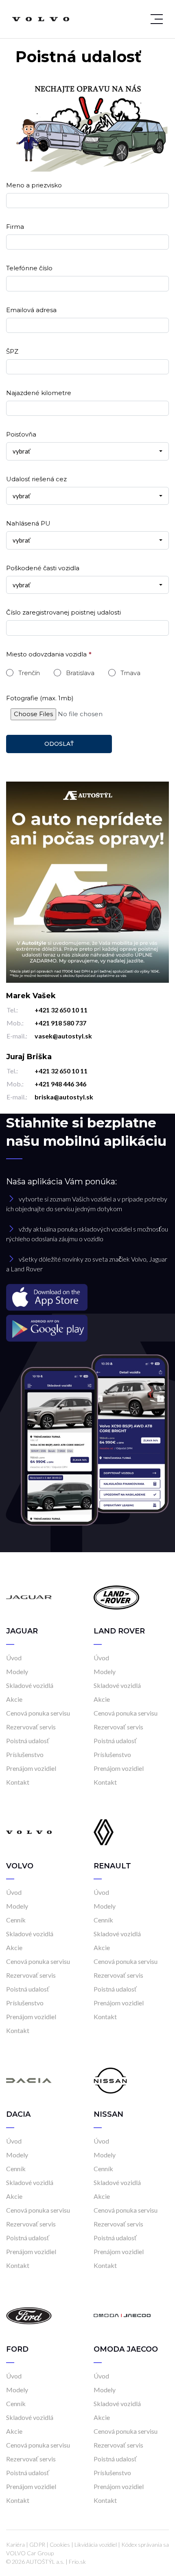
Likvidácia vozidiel (96, 2545)
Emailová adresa (31, 310)
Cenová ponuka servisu (38, 1713)
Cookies (60, 2545)
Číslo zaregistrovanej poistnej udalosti (63, 612)
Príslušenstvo (25, 1754)
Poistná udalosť (28, 1741)
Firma (15, 227)
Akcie (14, 1699)
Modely (17, 1671)
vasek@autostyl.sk (63, 1036)
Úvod (14, 1658)
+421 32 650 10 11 (61, 1010)
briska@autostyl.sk (64, 1097)
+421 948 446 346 (60, 1084)
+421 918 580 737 (60, 1023)
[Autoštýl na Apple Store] (87, 1297)
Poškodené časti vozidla (43, 568)
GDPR (37, 2545)
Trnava (130, 673)
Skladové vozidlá (30, 1685)
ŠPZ (12, 351)
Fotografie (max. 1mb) (40, 698)
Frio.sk (77, 2562)
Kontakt (18, 1782)
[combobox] (87, 451)
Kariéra (15, 2545)
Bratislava (80, 673)
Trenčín (29, 673)
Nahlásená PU (28, 523)
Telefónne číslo (29, 268)
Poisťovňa (21, 434)
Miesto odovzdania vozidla (46, 654)
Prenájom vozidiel (31, 1768)
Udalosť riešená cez (36, 479)
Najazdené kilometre (39, 393)
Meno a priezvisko (34, 185)
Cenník (16, 1920)
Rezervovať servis (31, 1727)
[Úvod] (29, 1597)
